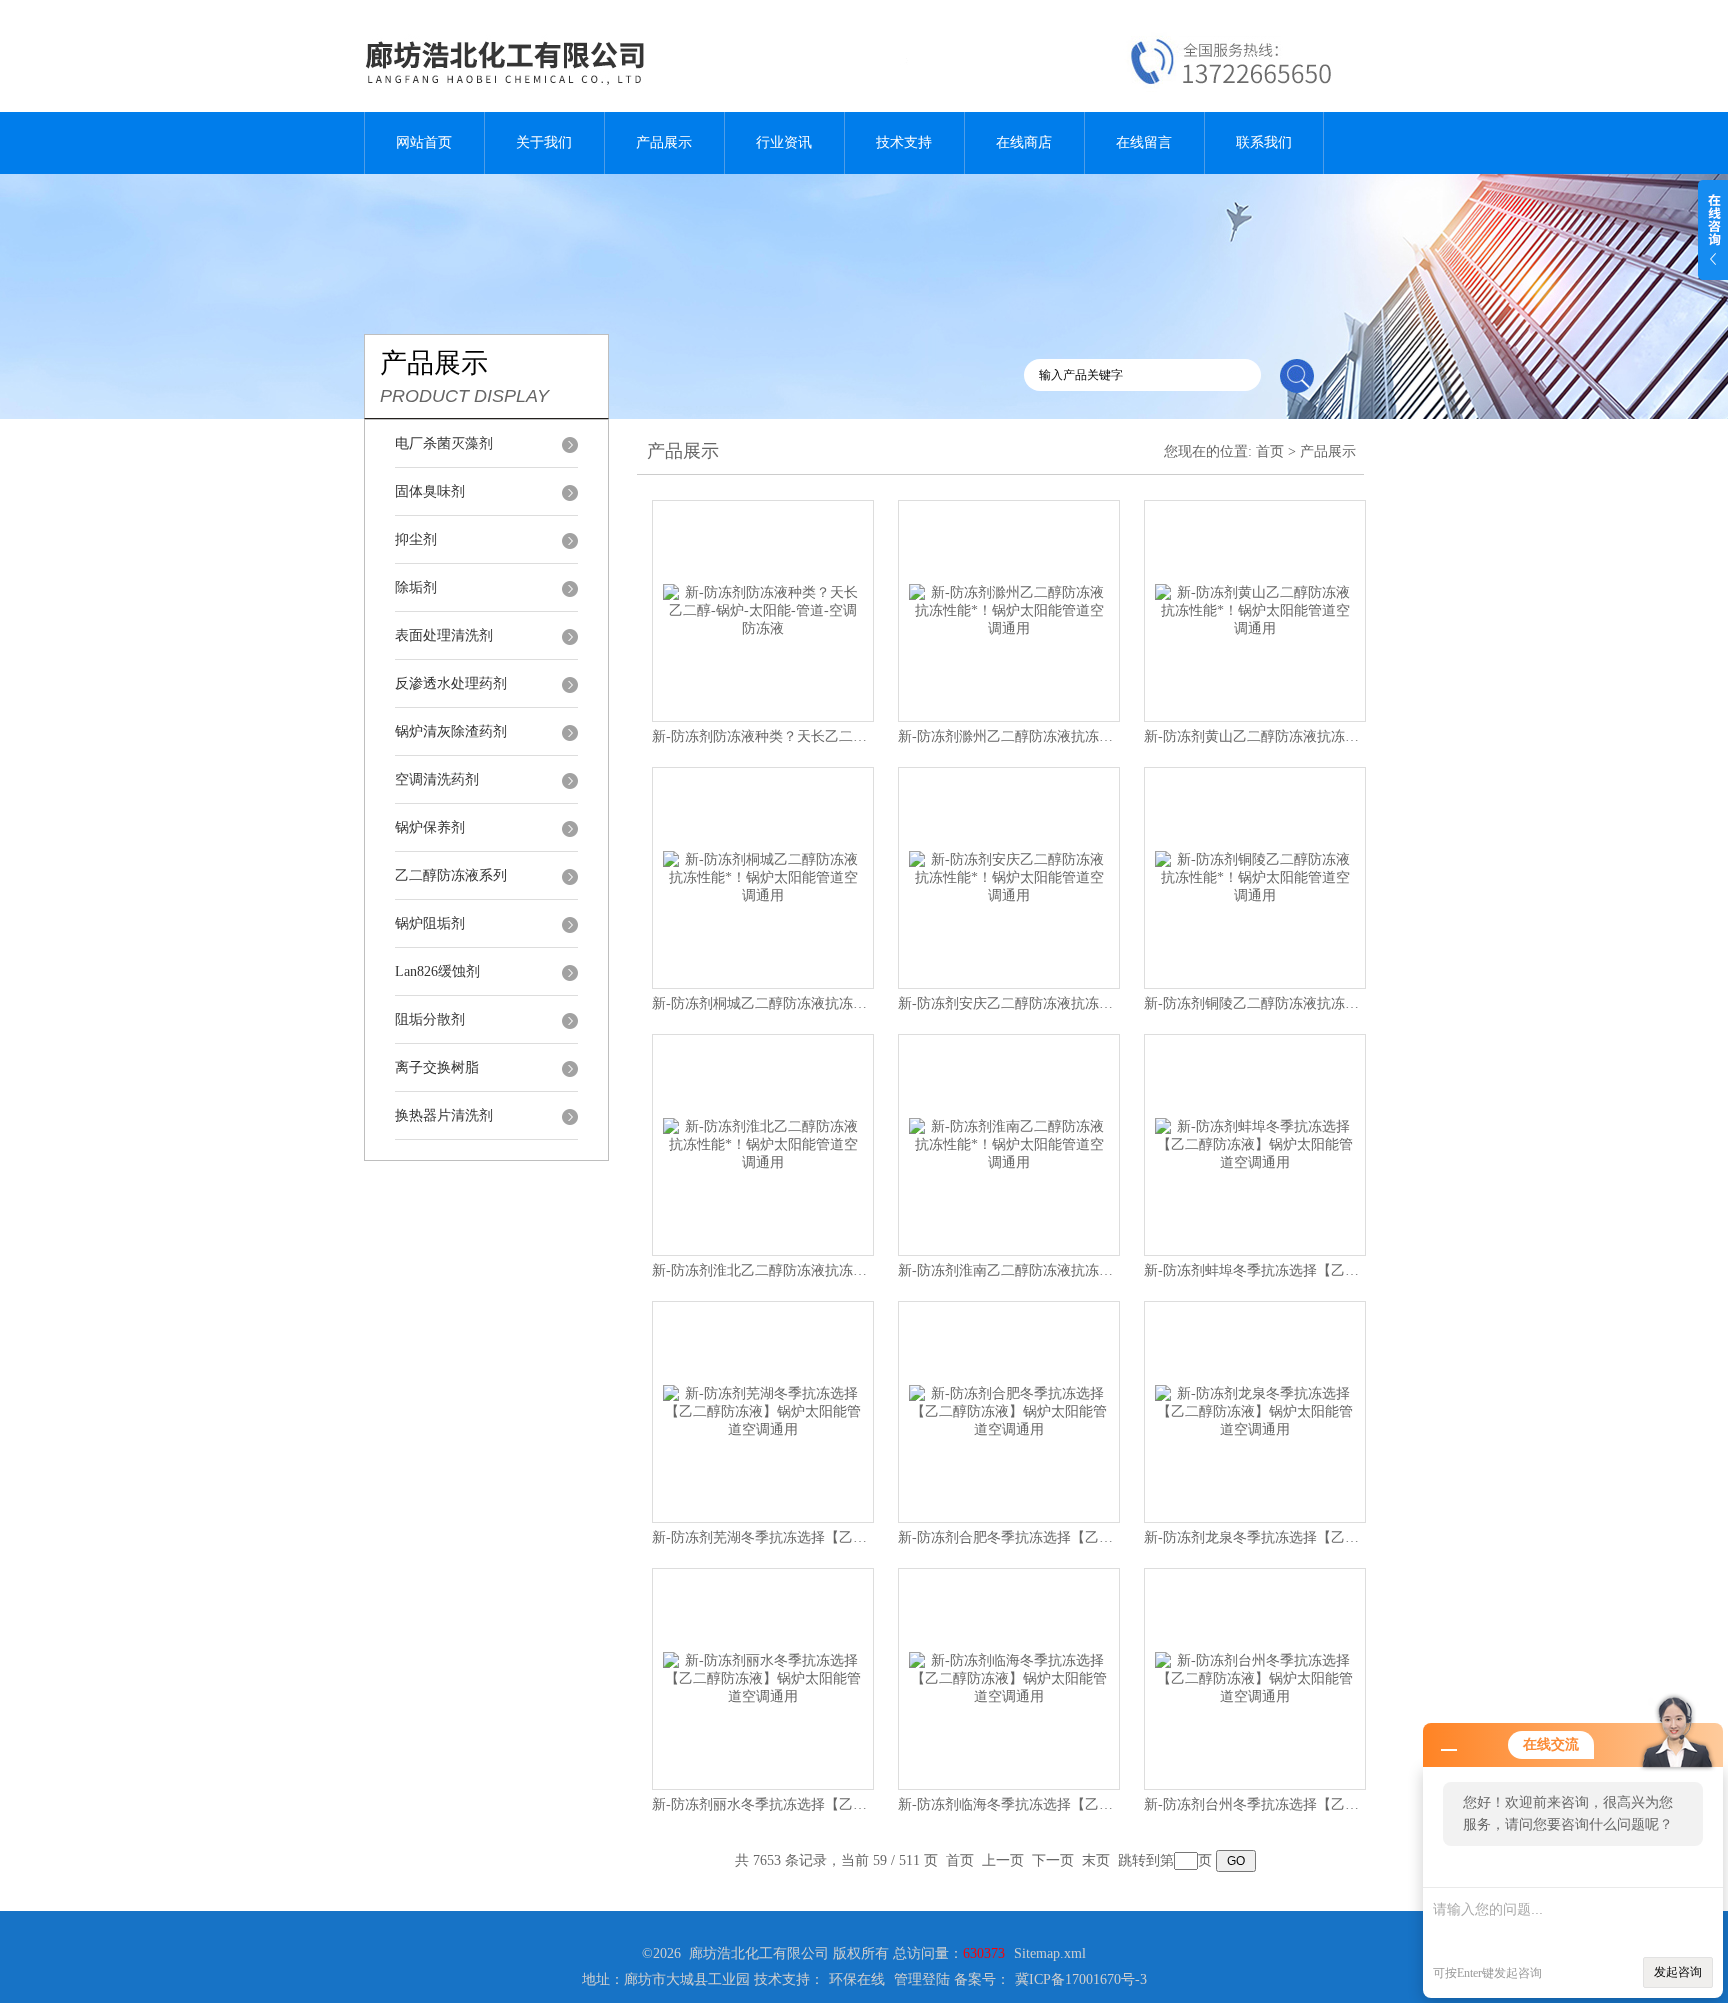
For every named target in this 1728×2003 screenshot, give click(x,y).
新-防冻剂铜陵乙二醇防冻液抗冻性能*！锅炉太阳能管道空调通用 (1346, 1003)
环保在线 (857, 1979)
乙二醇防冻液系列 (451, 875)
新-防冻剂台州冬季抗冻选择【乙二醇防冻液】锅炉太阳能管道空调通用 (1363, 1804)
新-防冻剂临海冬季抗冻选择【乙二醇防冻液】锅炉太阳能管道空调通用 (1117, 1804)
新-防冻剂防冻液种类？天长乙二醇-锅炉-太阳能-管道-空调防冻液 (853, 736)
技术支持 (904, 142)
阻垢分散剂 (430, 1019)
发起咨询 (1678, 1972)
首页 (1270, 451)
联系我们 (1264, 142)
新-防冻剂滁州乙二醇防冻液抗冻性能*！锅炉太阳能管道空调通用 (1100, 736)
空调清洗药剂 (437, 779)
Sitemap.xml (1050, 1953)
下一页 (1053, 1860)
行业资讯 (784, 142)
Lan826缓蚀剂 (437, 971)
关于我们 (544, 142)
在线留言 (1144, 142)
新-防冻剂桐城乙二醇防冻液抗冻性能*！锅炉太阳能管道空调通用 (854, 1003)
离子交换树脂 (437, 1067)
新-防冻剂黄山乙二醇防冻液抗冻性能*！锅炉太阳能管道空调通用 (1346, 736)
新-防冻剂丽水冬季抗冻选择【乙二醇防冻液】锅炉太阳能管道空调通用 (871, 1804)
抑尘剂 (416, 539)
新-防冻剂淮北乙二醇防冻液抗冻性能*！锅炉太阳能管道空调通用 (854, 1270)
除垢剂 (416, 587)
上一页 (1003, 1860)
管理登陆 (922, 1979)
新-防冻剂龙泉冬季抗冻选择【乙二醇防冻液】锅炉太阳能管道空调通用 (1363, 1537)
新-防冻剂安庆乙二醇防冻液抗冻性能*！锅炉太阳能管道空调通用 (1100, 1003)
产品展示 (664, 142)
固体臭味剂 (430, 491)
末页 (1096, 1860)
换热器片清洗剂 (444, 1115)
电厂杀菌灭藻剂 (444, 443)
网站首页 (424, 142)
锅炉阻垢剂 (430, 923)
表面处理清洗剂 (444, 635)
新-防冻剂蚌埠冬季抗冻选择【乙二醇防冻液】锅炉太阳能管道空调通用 (1363, 1270)
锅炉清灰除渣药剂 (451, 731)
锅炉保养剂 (430, 827)
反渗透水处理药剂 (451, 683)
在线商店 (1024, 142)
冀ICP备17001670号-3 (1081, 1979)
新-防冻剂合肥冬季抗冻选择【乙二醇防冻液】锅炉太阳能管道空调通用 (1117, 1537)
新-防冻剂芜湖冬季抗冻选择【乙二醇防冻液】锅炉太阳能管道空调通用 (871, 1537)
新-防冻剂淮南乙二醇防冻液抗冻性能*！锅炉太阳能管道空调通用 (1100, 1270)
